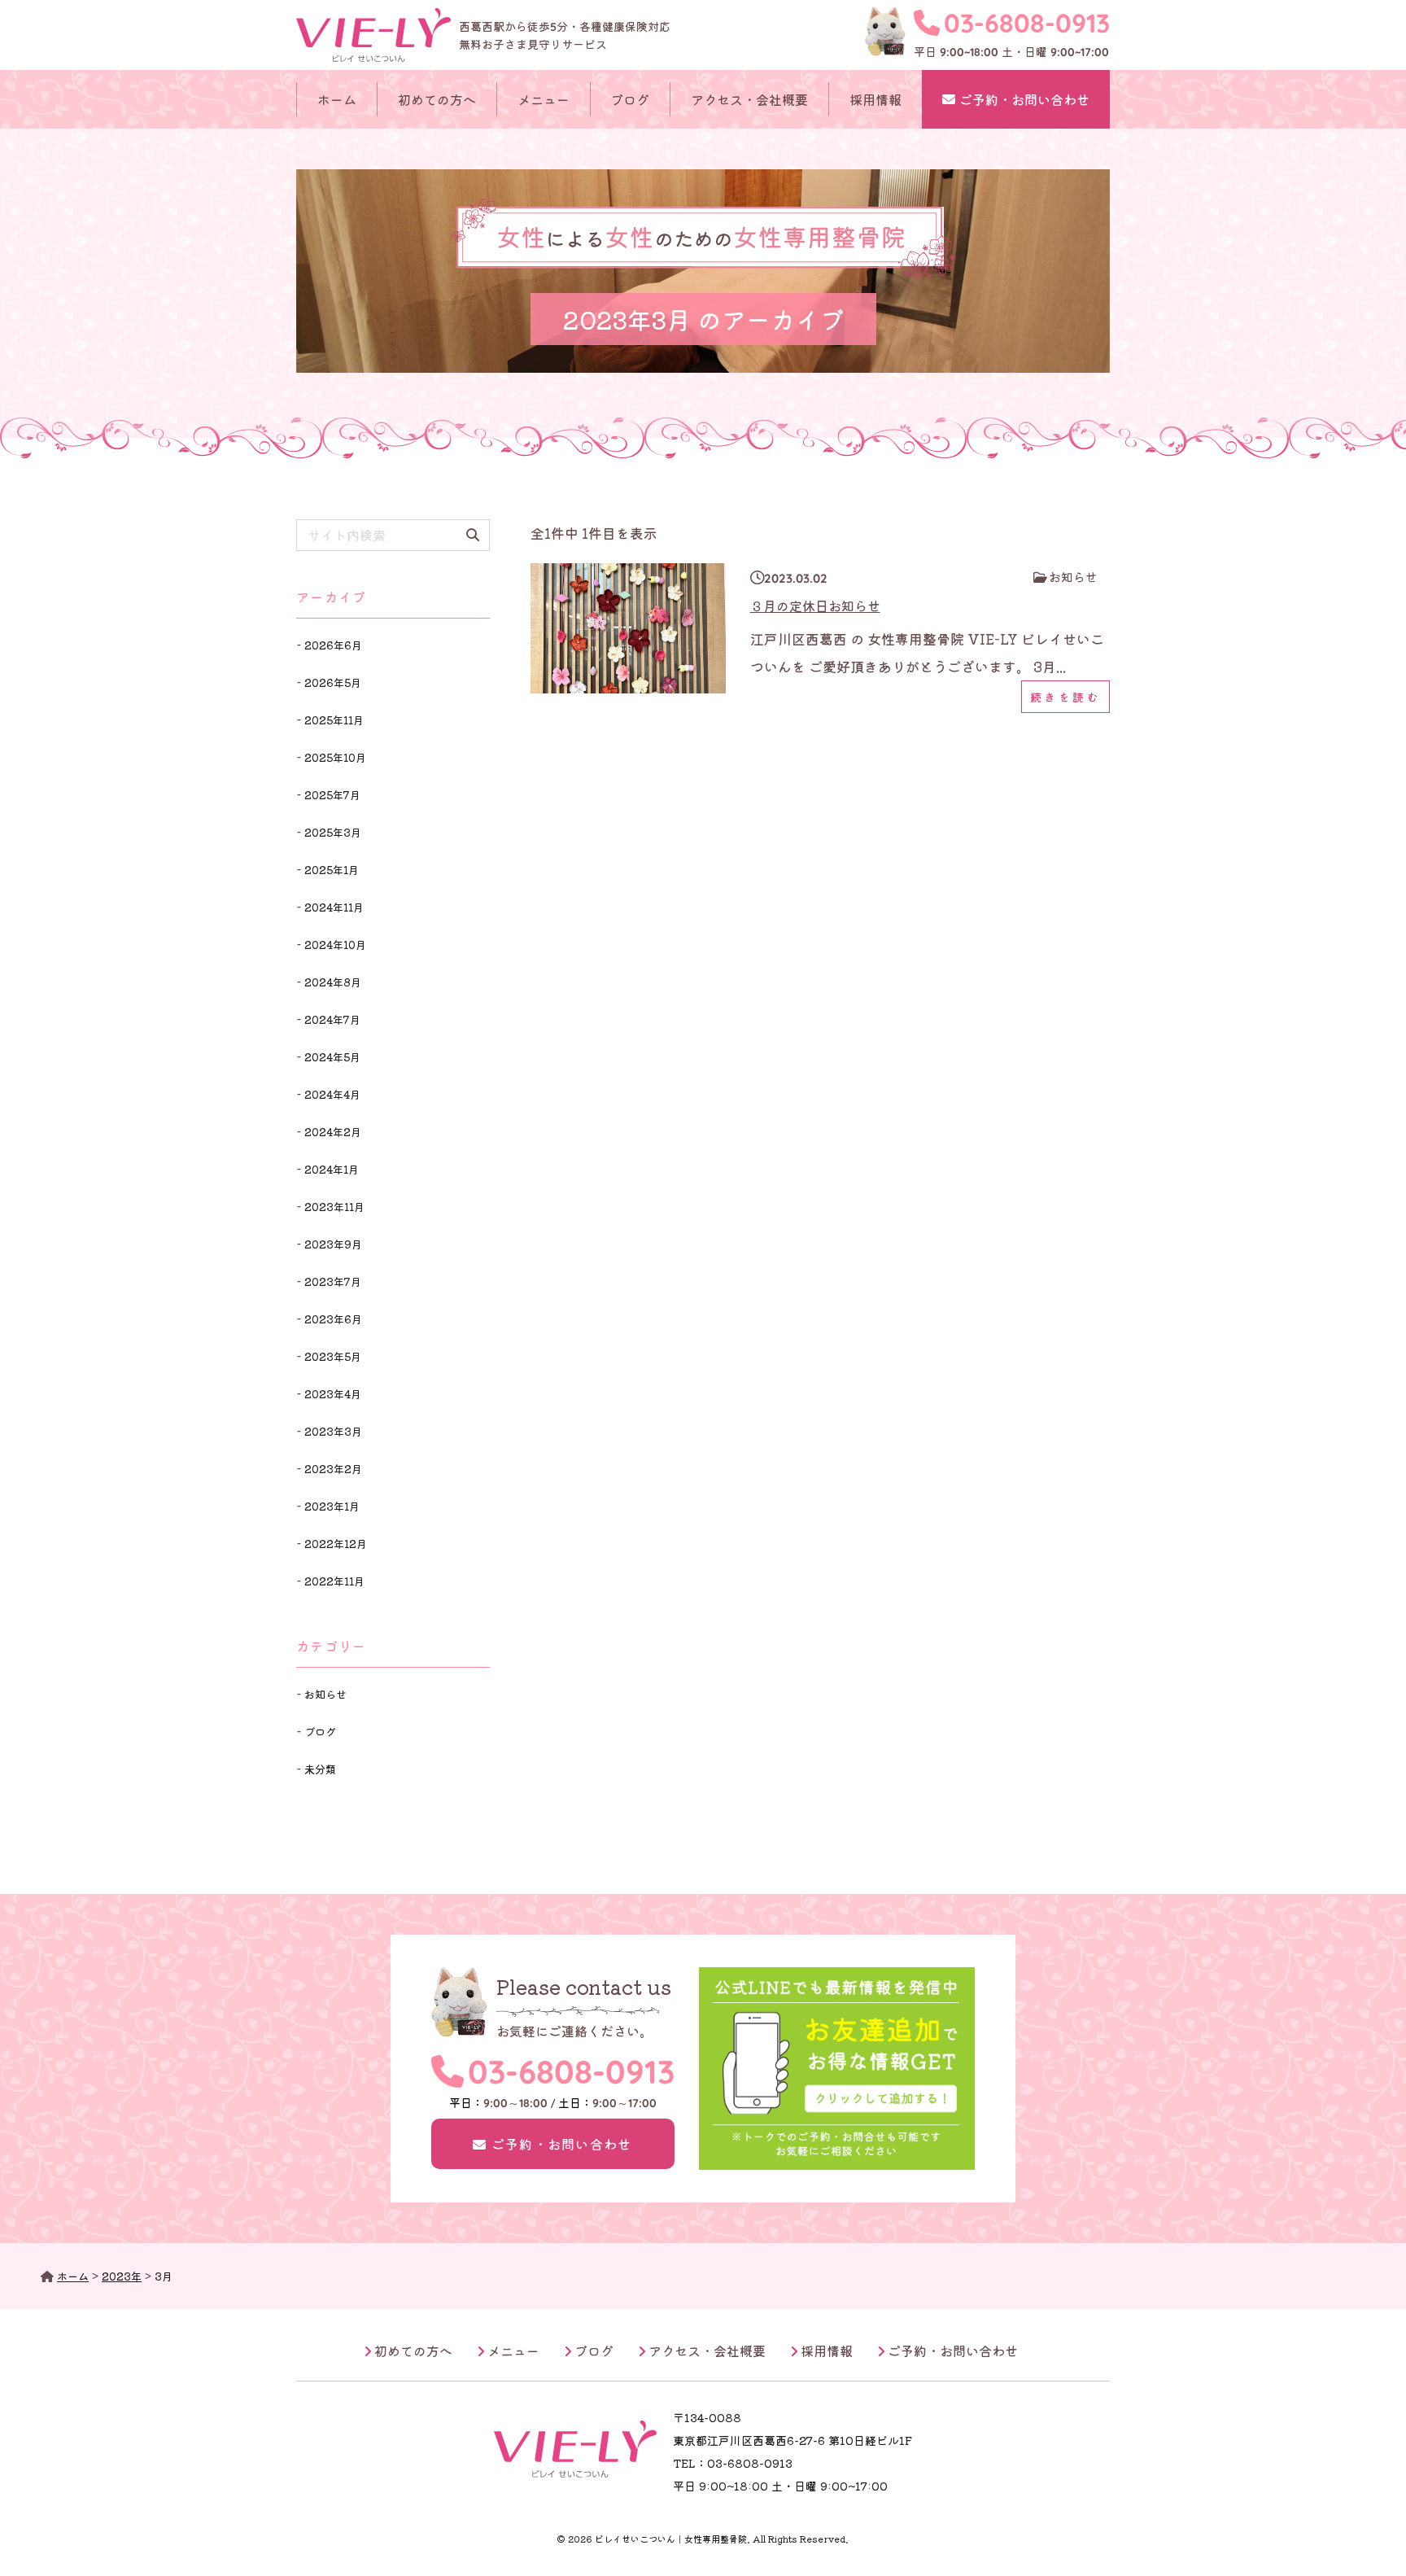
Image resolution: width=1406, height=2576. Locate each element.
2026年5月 (333, 682)
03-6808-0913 (1027, 23)
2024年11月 (334, 907)
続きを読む (1066, 697)
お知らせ (1073, 577)
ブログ (630, 99)
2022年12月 (336, 1544)
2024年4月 (332, 1094)
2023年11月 (334, 1207)
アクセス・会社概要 (749, 99)
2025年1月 (332, 870)
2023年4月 (333, 1394)
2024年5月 (332, 1057)
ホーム (337, 99)
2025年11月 (334, 720)
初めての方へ (437, 99)
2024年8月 (333, 982)
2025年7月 (332, 795)
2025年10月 (335, 757)
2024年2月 (333, 1132)
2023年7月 (333, 1281)
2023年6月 (333, 1319)
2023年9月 (333, 1244)
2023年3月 (333, 1431)
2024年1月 (332, 1169)
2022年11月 (334, 1581)
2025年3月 (333, 832)
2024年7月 (332, 1019)
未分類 (320, 1769)
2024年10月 (335, 945)
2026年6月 (333, 645)
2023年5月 (333, 1356)
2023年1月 (332, 1506)
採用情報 (875, 99)
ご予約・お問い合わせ (1024, 99)
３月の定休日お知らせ (815, 606)
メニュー (544, 99)
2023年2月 (333, 1469)
